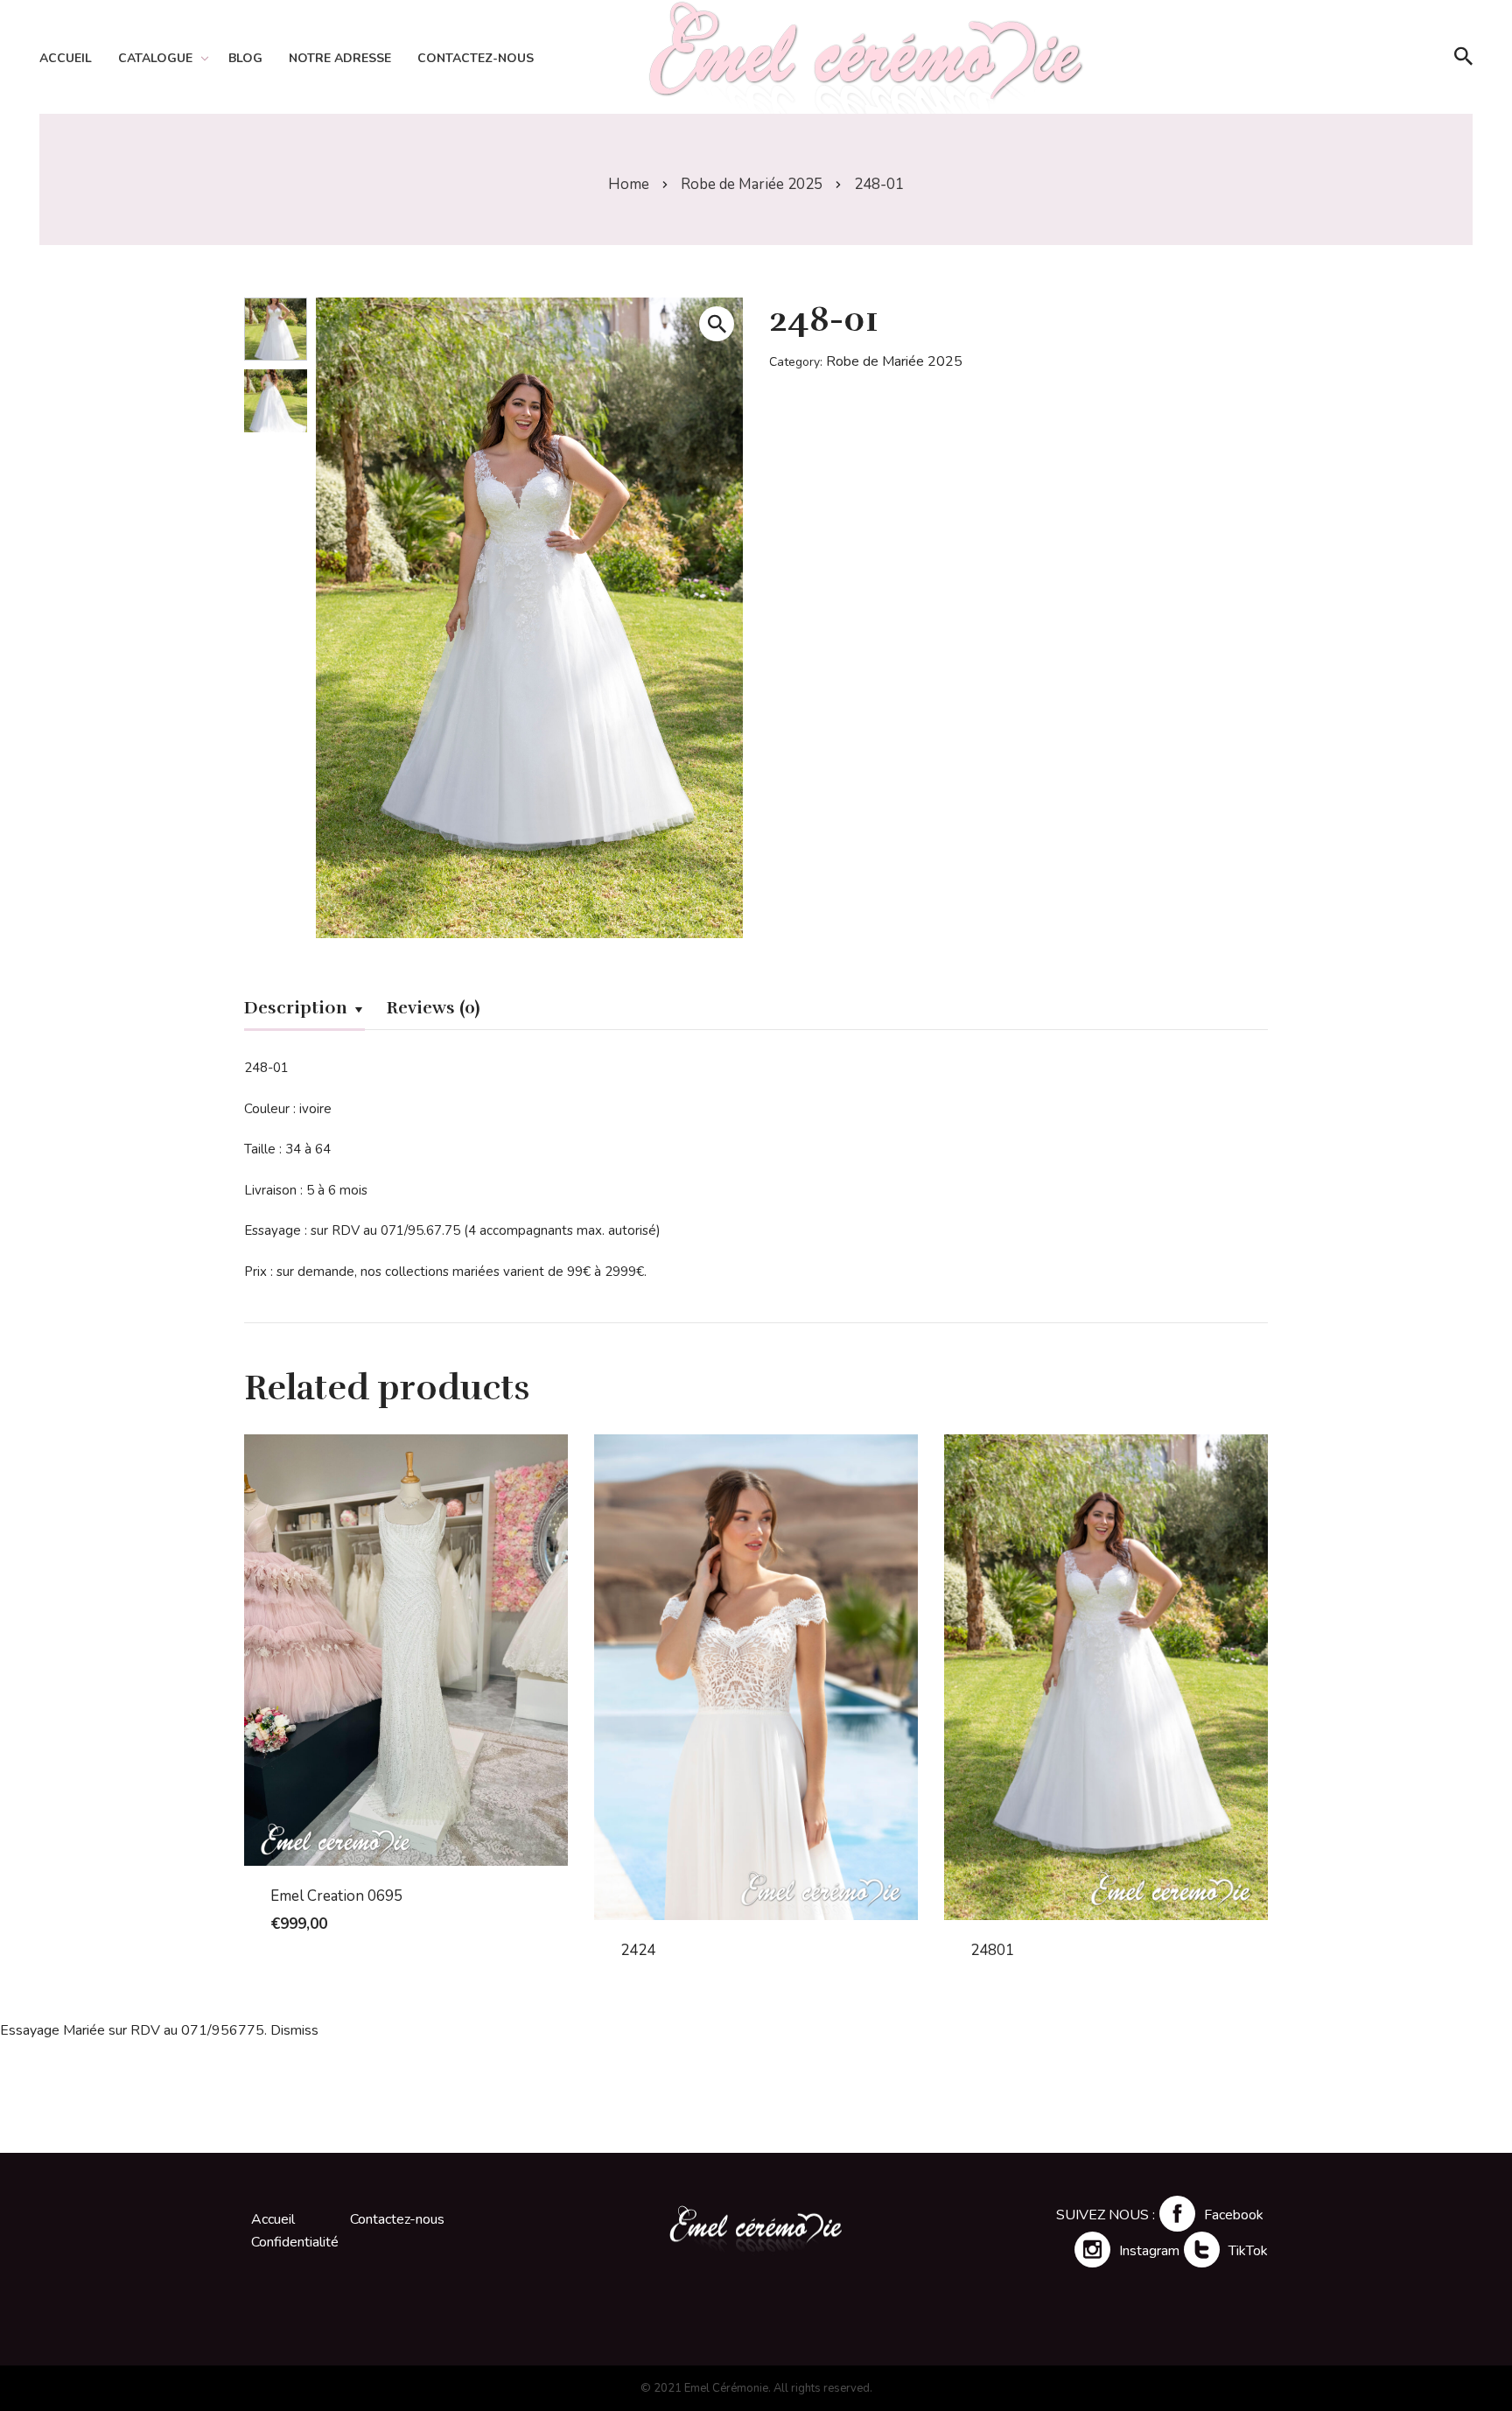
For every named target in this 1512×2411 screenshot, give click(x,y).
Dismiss (294, 2030)
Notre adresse (340, 58)
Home (629, 184)
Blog (245, 58)
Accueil (66, 58)
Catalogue (155, 58)
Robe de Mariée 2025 (752, 184)
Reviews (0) (433, 1008)
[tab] (304, 1011)
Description (296, 1008)
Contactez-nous (476, 58)
